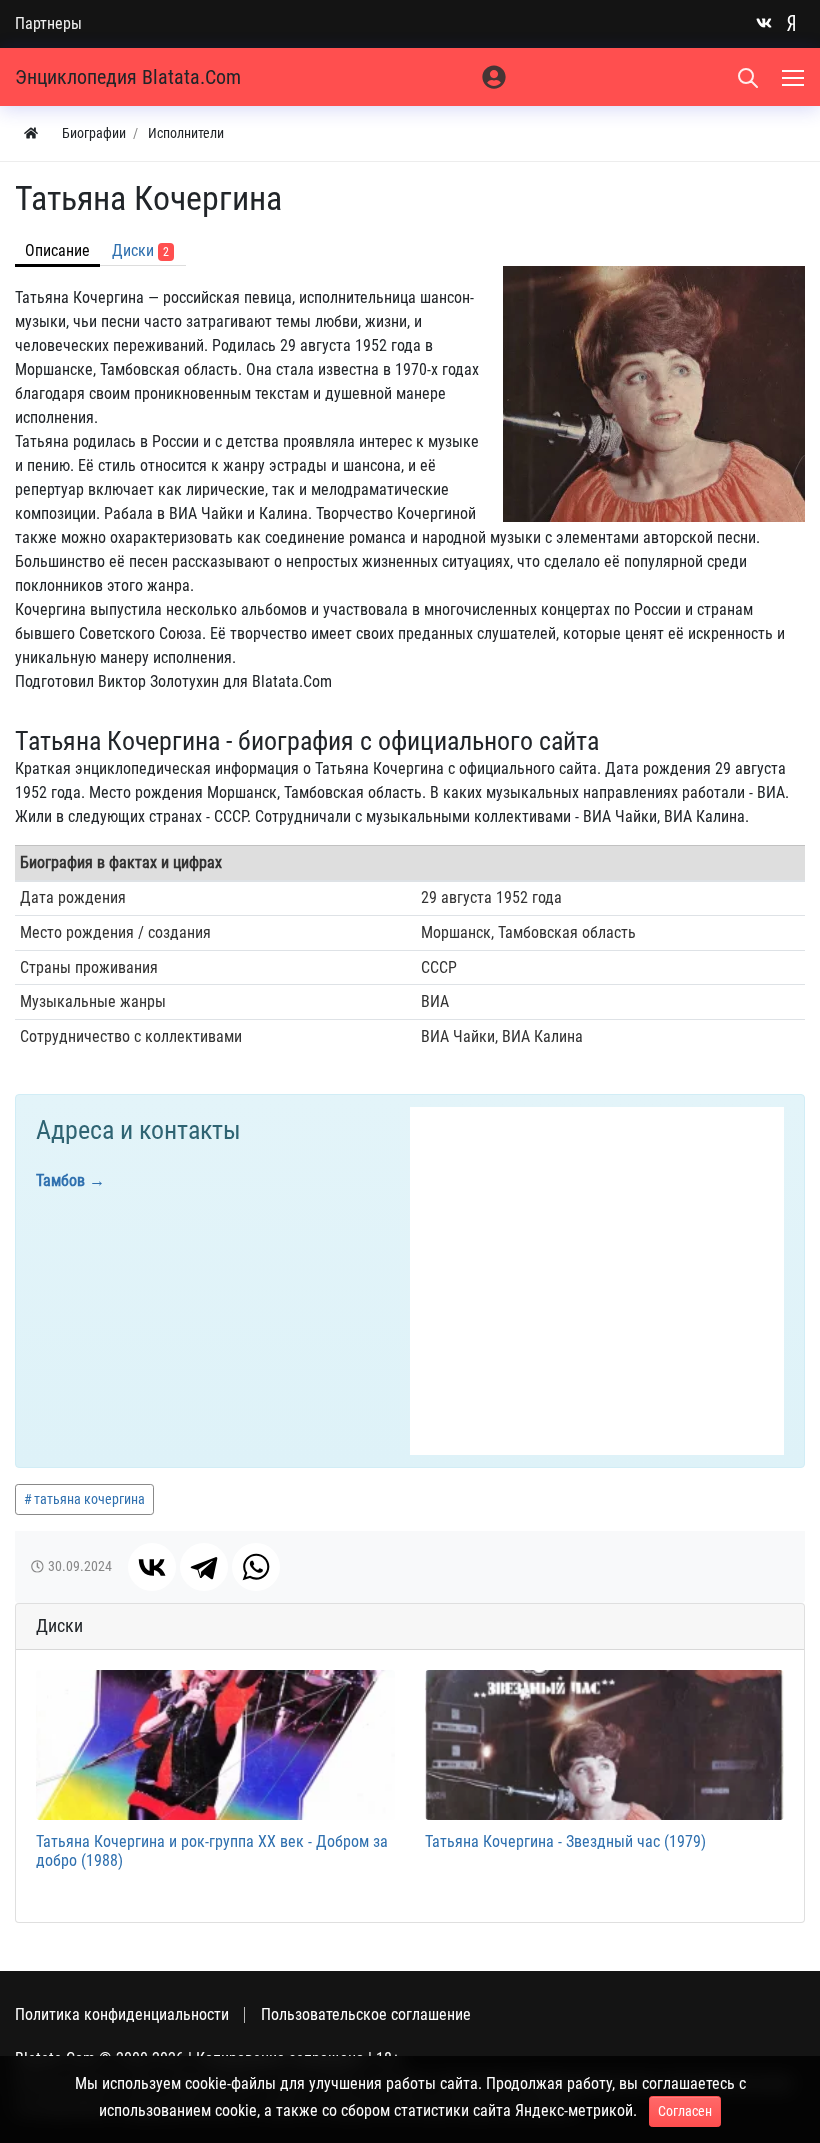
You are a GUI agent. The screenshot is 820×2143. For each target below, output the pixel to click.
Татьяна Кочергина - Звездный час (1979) (565, 1841)
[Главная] (31, 133)
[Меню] (795, 77)
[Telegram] (204, 1567)
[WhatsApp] (256, 1567)
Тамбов (60, 1180)
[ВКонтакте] (152, 1567)
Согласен (685, 2111)
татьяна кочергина (89, 1499)
